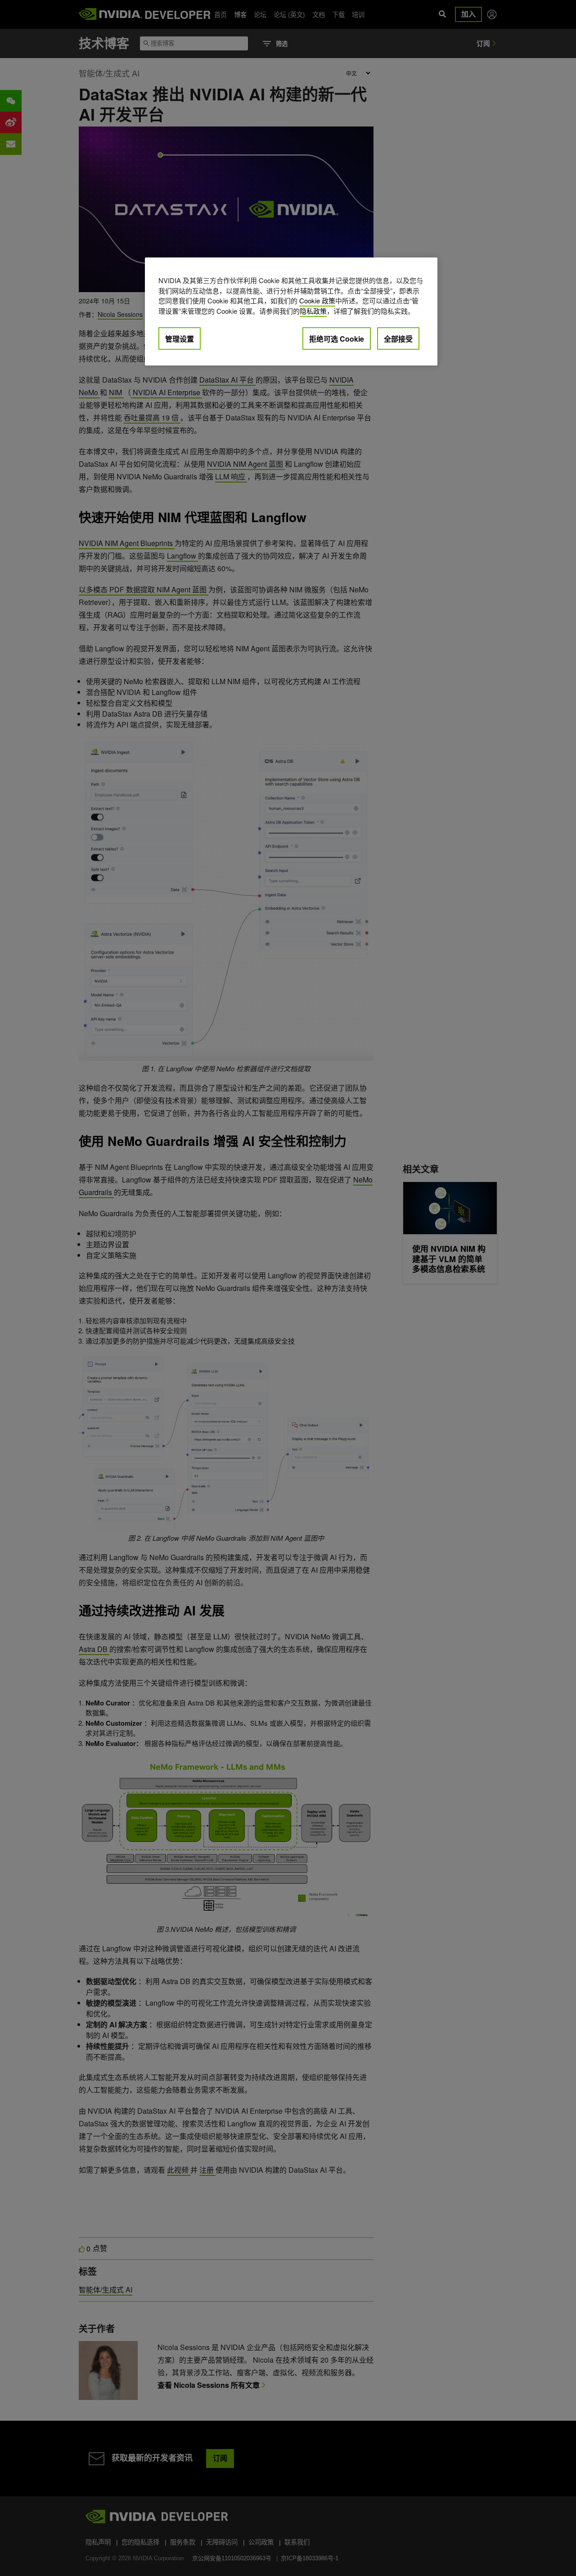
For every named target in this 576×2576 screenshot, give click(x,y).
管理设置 (180, 339)
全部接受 (398, 339)
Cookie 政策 (317, 300)
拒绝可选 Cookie (337, 339)
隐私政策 (313, 311)
